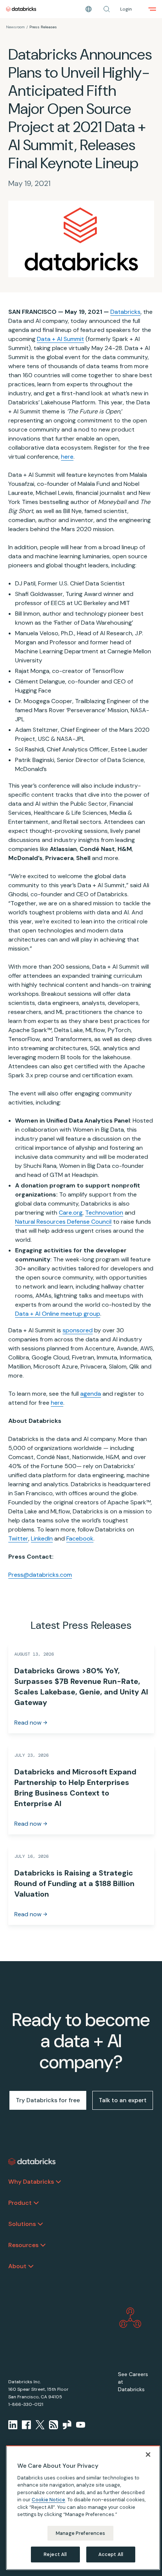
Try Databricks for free (48, 2100)
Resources (23, 2245)
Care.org (71, 1213)
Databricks (125, 312)
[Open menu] (152, 9)
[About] (31, 2266)
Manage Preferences (80, 2533)
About (17, 2266)
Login (126, 9)
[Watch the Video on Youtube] (81, 2425)
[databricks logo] (32, 2162)
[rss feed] (53, 2425)
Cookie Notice (48, 2500)
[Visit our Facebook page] (26, 2425)
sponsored (78, 1330)
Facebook (80, 1538)
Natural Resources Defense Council (63, 1222)
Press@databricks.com (40, 1575)
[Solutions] (40, 2224)
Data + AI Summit (60, 339)
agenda (91, 1394)
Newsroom (15, 27)
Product (20, 2203)
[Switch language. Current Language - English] (89, 9)
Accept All (111, 2554)
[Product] (36, 2203)
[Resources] (43, 2245)
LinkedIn (42, 1538)
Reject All (55, 2554)
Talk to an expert (123, 2100)
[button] (107, 9)
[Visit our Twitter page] (40, 2425)
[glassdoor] (67, 2425)
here (67, 457)
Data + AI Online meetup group (58, 1314)
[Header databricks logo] (21, 9)
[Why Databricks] (58, 2182)
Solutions (22, 2224)
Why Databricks (31, 2182)
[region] (83, 2508)
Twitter (18, 1538)
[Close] (148, 2455)
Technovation (104, 1213)
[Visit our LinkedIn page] (13, 2425)
